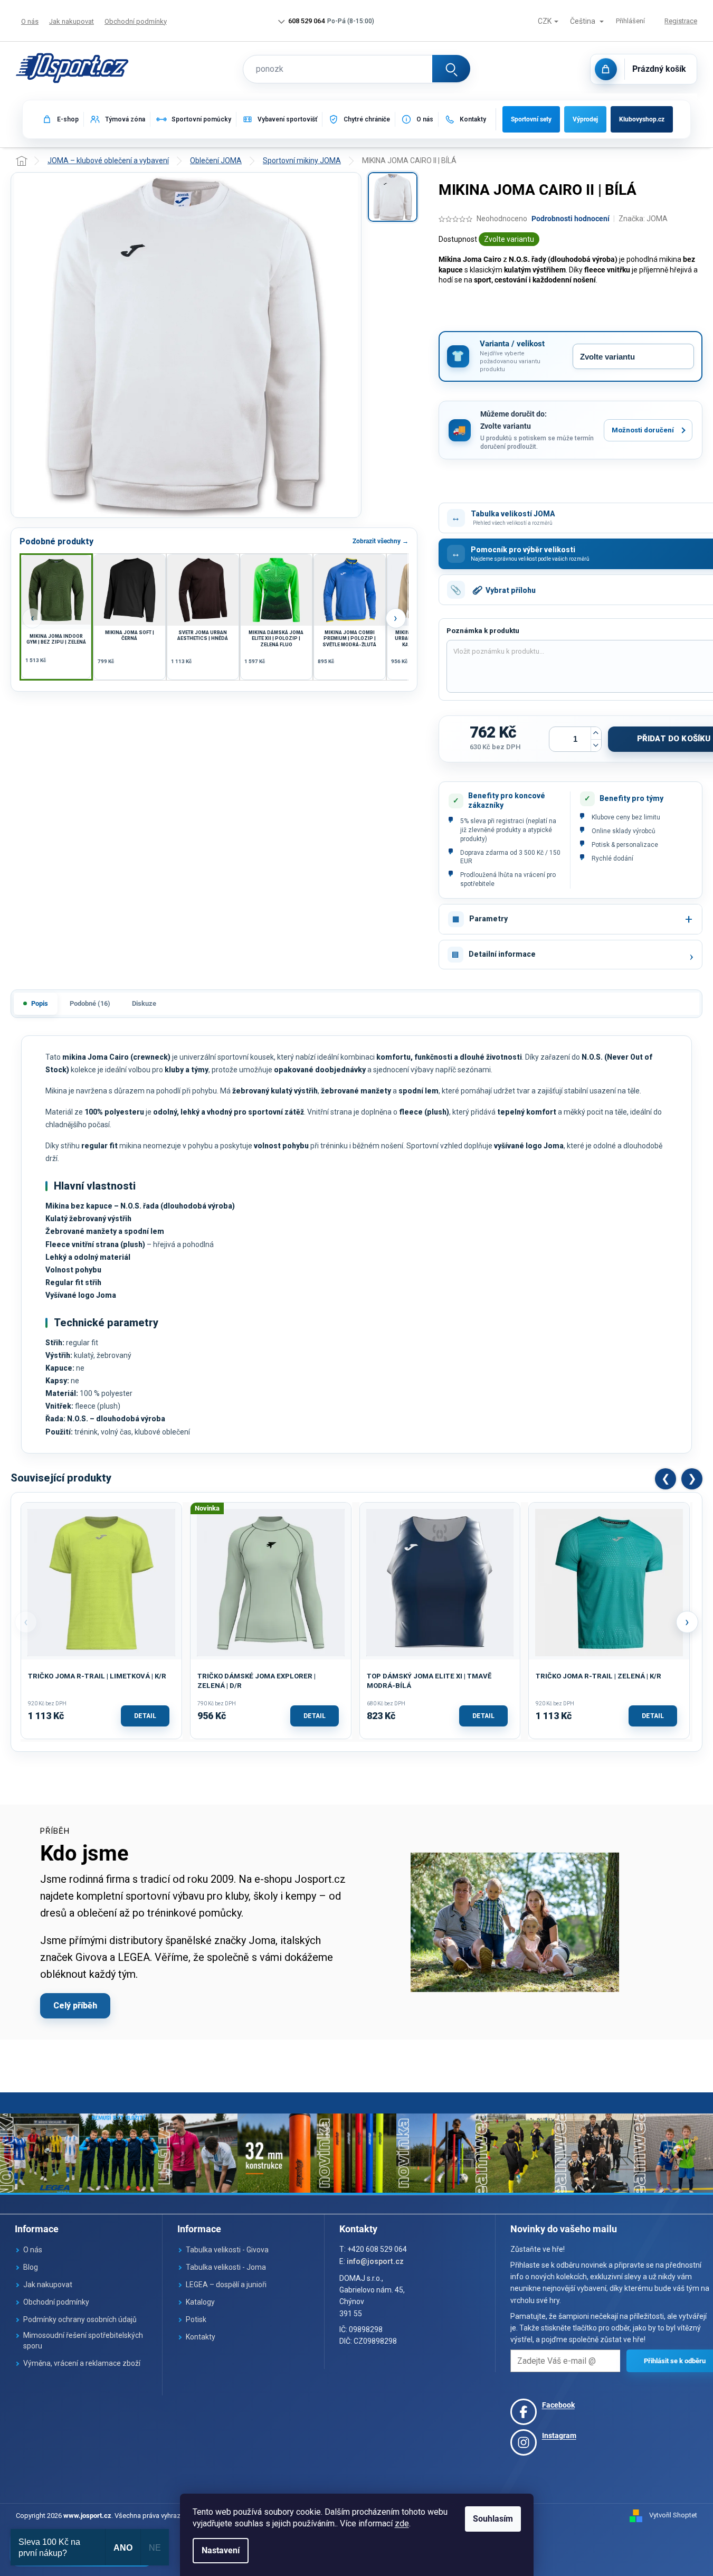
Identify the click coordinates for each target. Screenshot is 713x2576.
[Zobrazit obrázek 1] (393, 197)
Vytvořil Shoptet (673, 2515)
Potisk (196, 2319)
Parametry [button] (488, 919)
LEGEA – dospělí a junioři (226, 2285)
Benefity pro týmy (631, 798)
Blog (31, 2267)
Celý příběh (75, 2006)
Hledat (451, 69)
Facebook (558, 2405)
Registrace (681, 21)
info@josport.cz (375, 2261)
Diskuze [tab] (144, 1003)
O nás (30, 21)
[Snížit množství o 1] (596, 745)
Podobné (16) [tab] (90, 1003)
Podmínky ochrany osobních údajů (80, 2319)
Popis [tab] (40, 1003)
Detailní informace (502, 954)
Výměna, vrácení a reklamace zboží (82, 2363)
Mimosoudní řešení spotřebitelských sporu (83, 2341)
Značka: (643, 219)
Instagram (559, 2436)
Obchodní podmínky (136, 21)
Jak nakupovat (72, 21)
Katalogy (200, 2302)
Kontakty (201, 2337)
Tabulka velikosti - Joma (226, 2267)
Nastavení (221, 2550)
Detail (145, 1716)
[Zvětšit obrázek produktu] (186, 345)
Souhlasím (493, 2519)
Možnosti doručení (643, 430)
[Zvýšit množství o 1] (596, 733)
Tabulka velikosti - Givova (227, 2250)
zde (402, 2523)
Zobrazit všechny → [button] (381, 541)
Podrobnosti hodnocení (571, 219)
